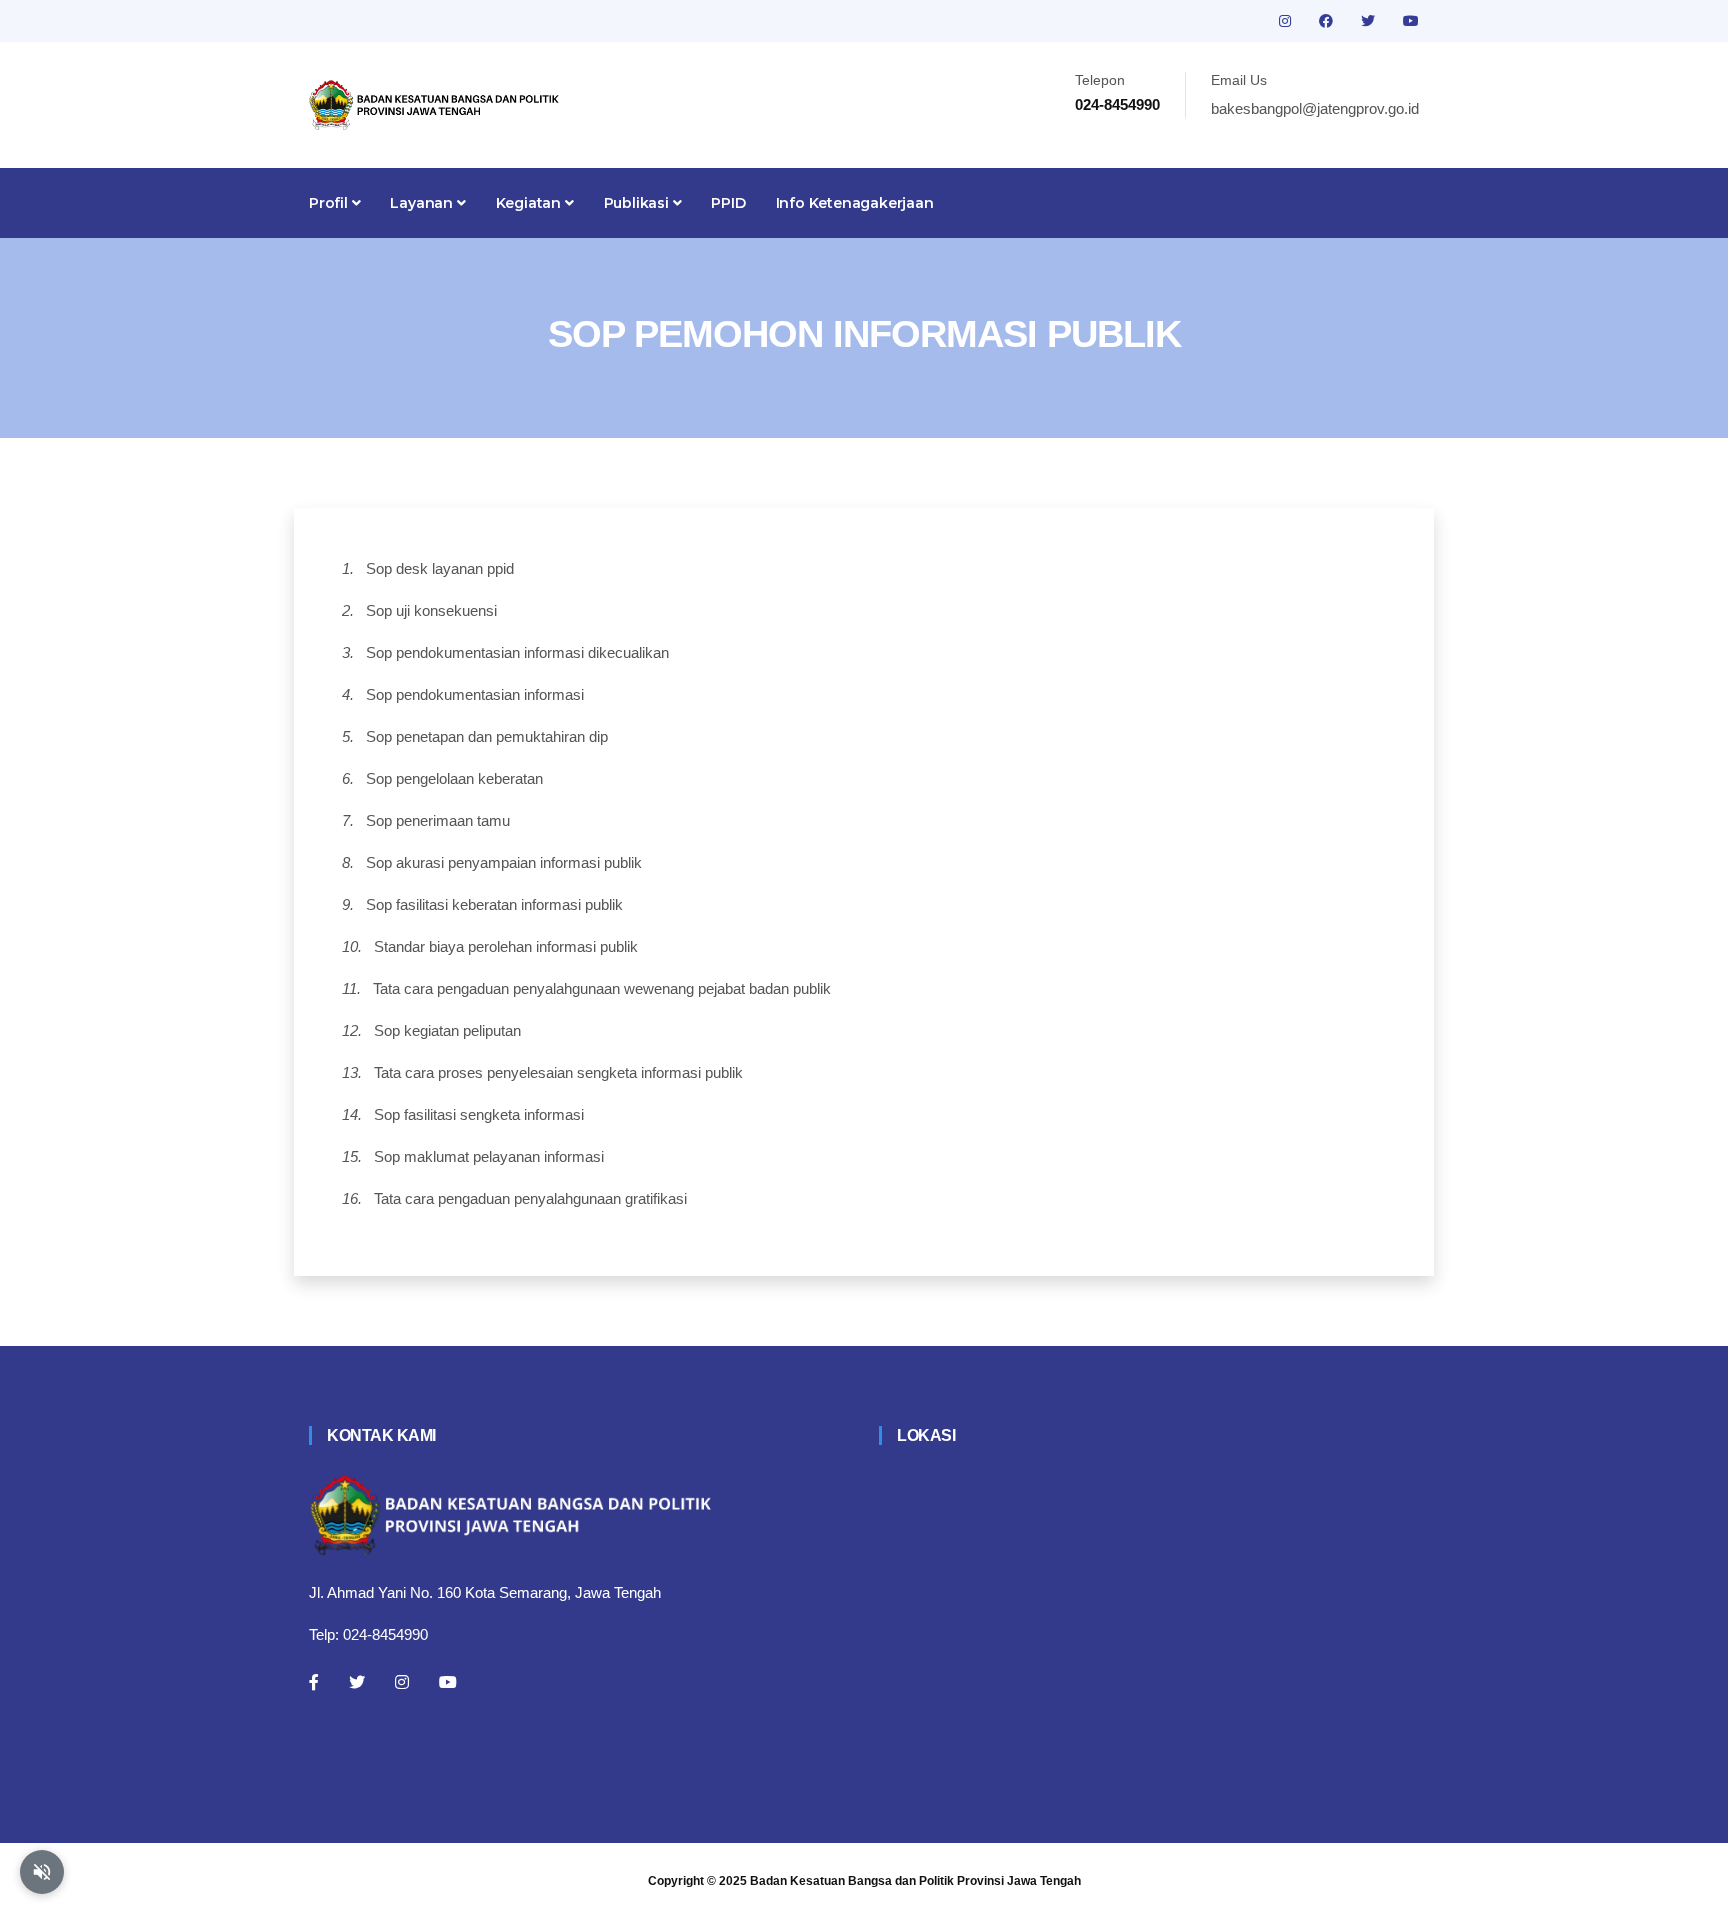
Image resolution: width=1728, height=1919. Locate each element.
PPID (728, 203)
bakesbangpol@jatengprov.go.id (1315, 108)
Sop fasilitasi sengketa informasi (479, 1114)
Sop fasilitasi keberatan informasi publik (494, 904)
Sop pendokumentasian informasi (475, 694)
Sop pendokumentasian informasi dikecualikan (517, 652)
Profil (330, 203)
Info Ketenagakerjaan (855, 203)
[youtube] (1411, 21)
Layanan (423, 203)
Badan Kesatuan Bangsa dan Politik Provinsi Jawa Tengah (915, 1881)
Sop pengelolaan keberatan (454, 778)
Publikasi (638, 203)
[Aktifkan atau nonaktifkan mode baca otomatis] (42, 1872)
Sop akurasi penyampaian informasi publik (504, 862)
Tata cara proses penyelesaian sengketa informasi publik (558, 1072)
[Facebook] (314, 1682)
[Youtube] (448, 1682)
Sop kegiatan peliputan (447, 1030)
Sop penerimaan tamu (438, 820)
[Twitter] (357, 1682)
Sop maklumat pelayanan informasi (489, 1156)
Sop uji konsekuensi (431, 610)
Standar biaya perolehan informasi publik (506, 946)
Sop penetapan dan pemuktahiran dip (487, 736)
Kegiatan (530, 203)
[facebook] (1328, 21)
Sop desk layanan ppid (440, 568)
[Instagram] (402, 1682)
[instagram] (1287, 21)
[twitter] (1370, 21)
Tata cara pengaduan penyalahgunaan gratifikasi (530, 1198)
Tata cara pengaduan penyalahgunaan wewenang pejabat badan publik (602, 988)
